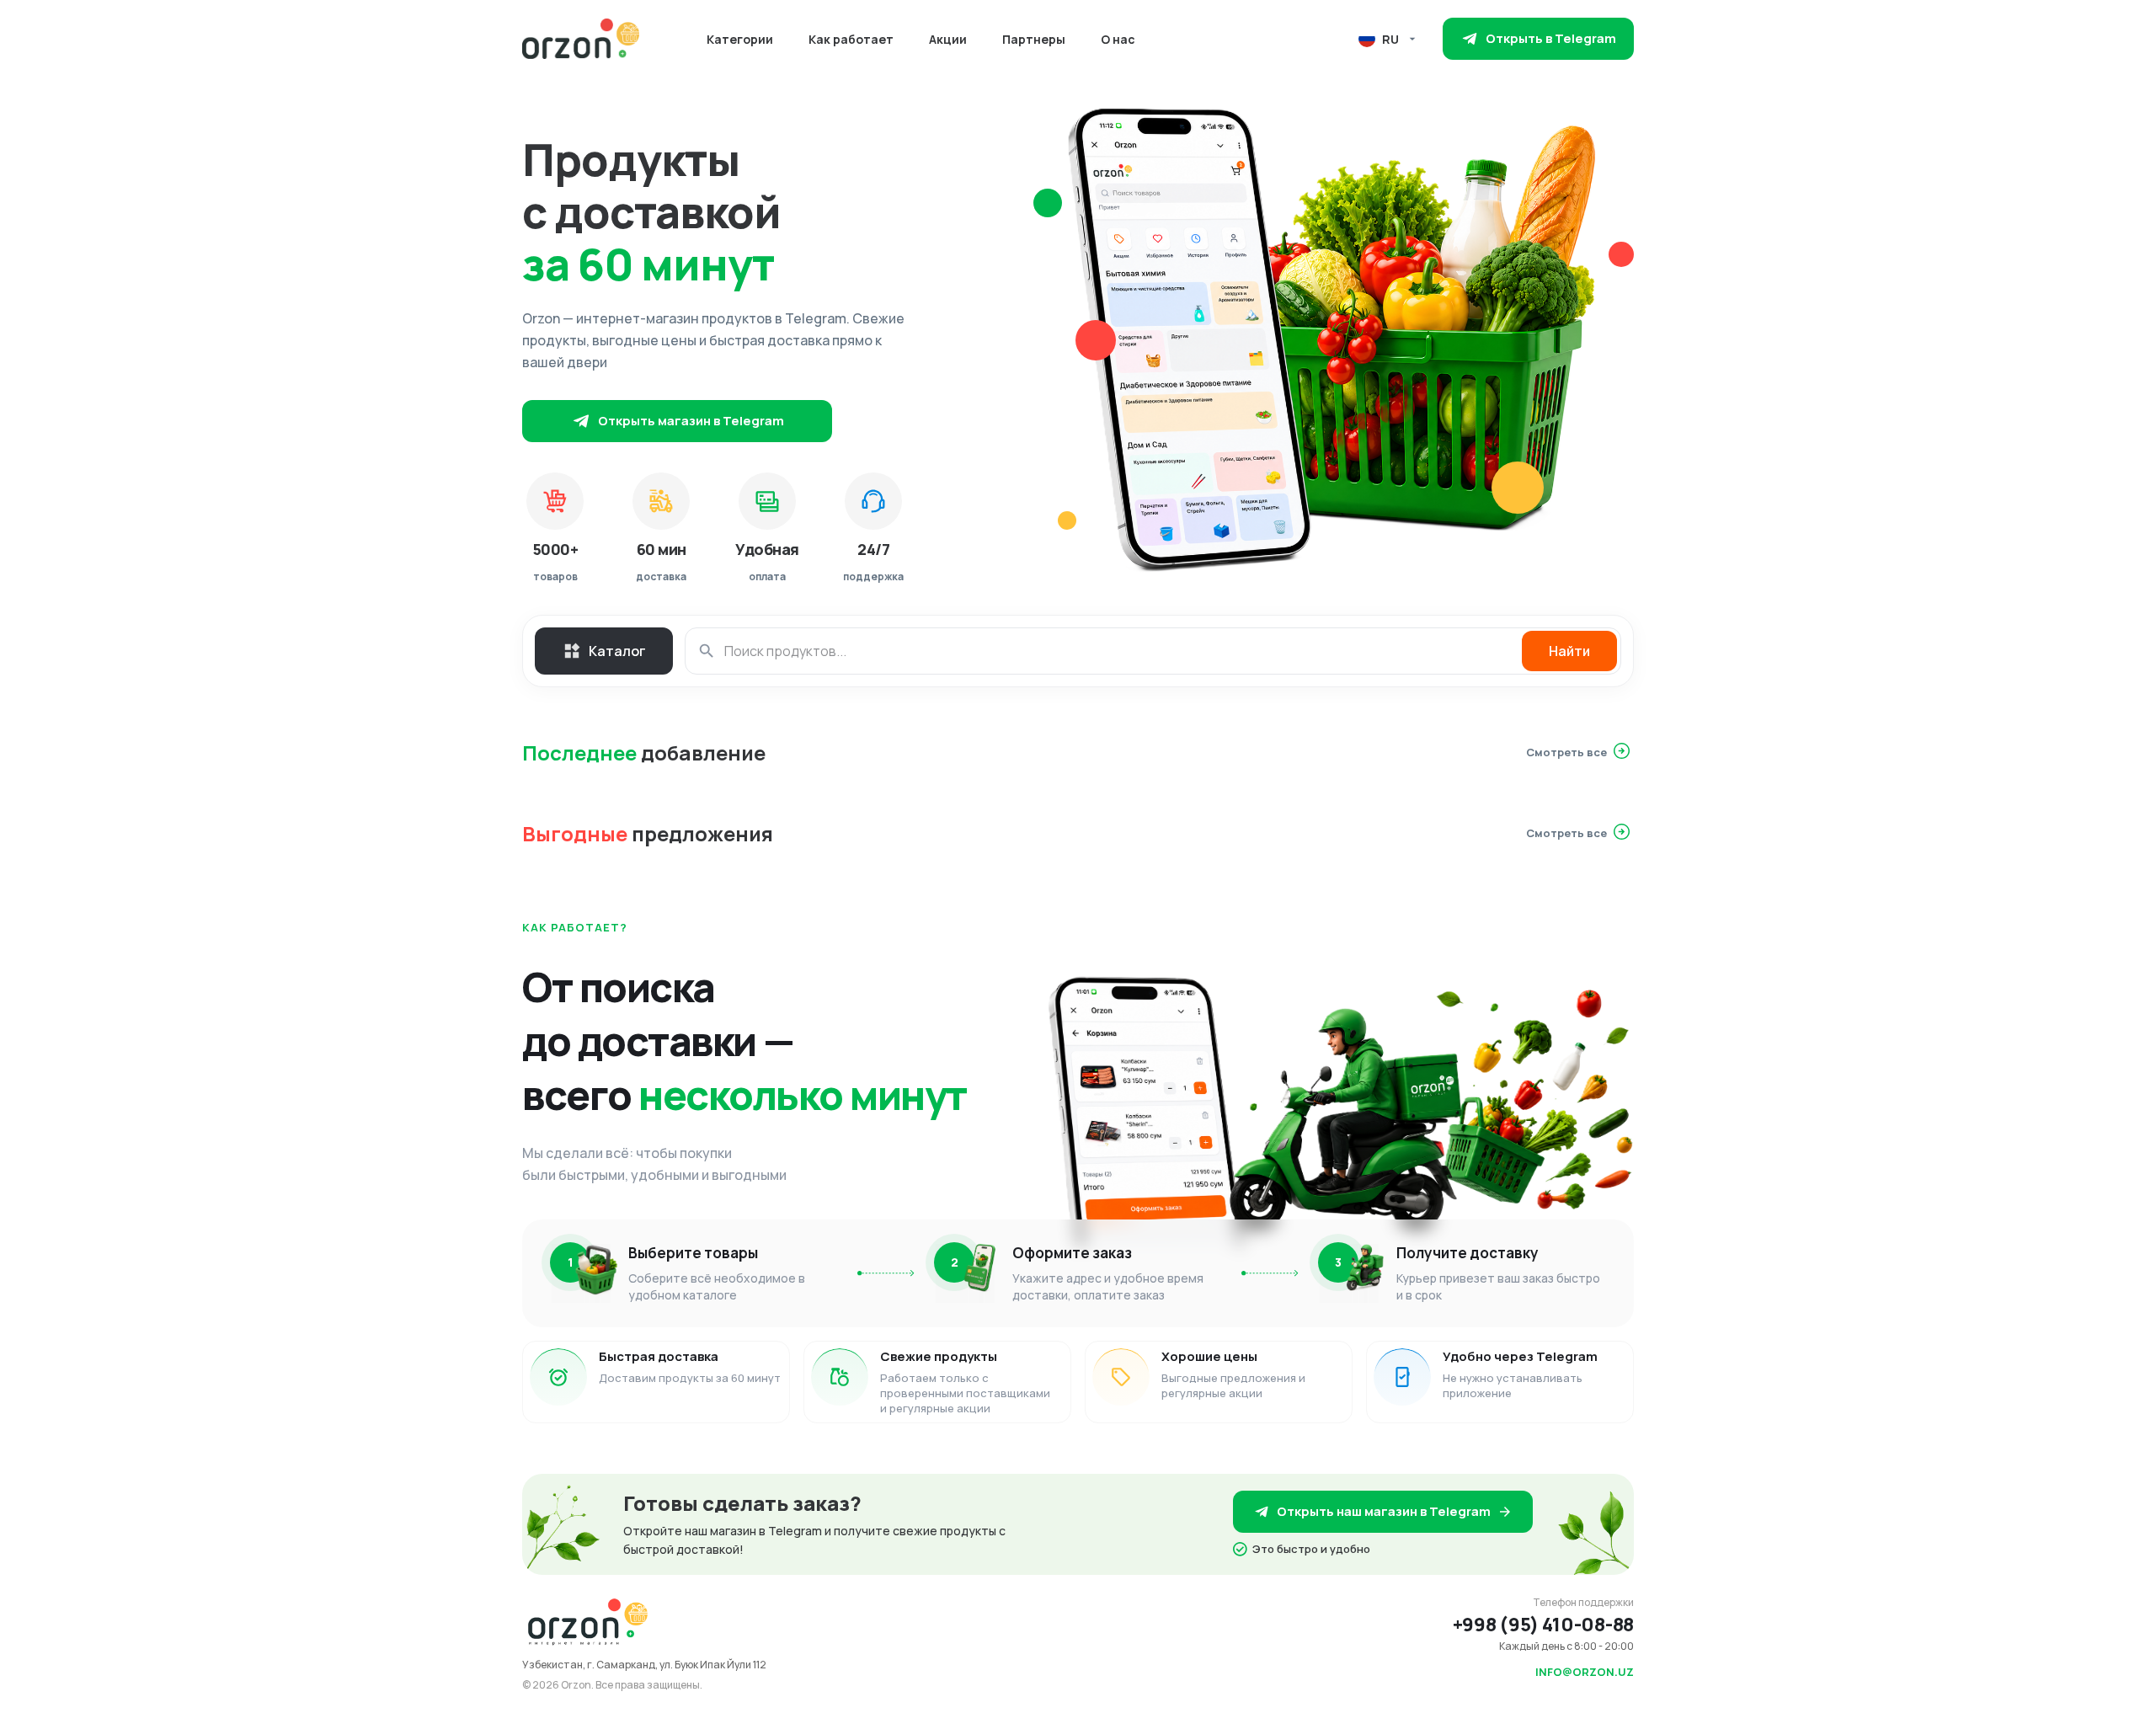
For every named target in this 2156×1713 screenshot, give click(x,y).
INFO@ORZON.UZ (1585, 1672)
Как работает (851, 39)
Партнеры (1034, 39)
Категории (740, 39)
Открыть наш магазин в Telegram (1384, 1511)
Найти (1569, 651)
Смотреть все (1566, 752)
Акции (948, 39)
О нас (1118, 39)
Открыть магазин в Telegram (691, 421)
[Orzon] (581, 39)
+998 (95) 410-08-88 (1543, 1625)
